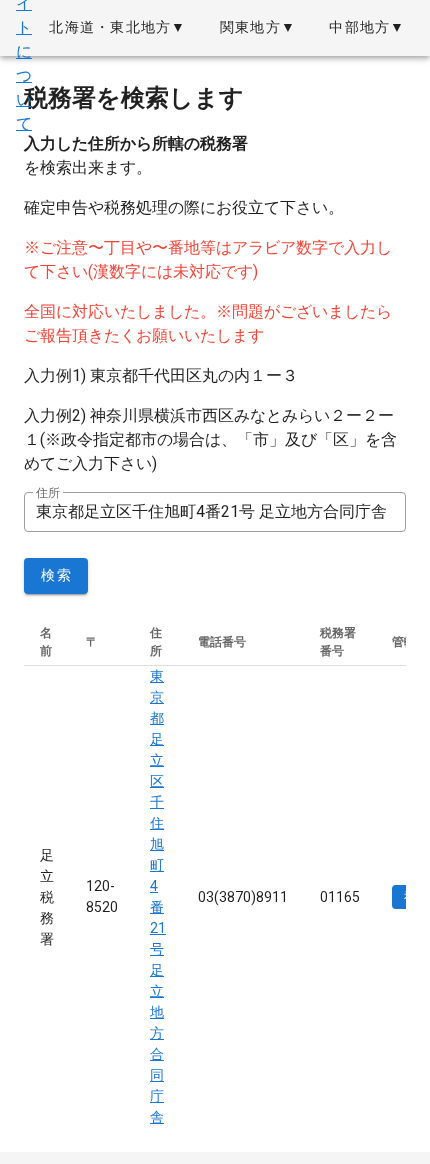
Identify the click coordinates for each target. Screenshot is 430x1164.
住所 (48, 493)
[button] (117, 28)
